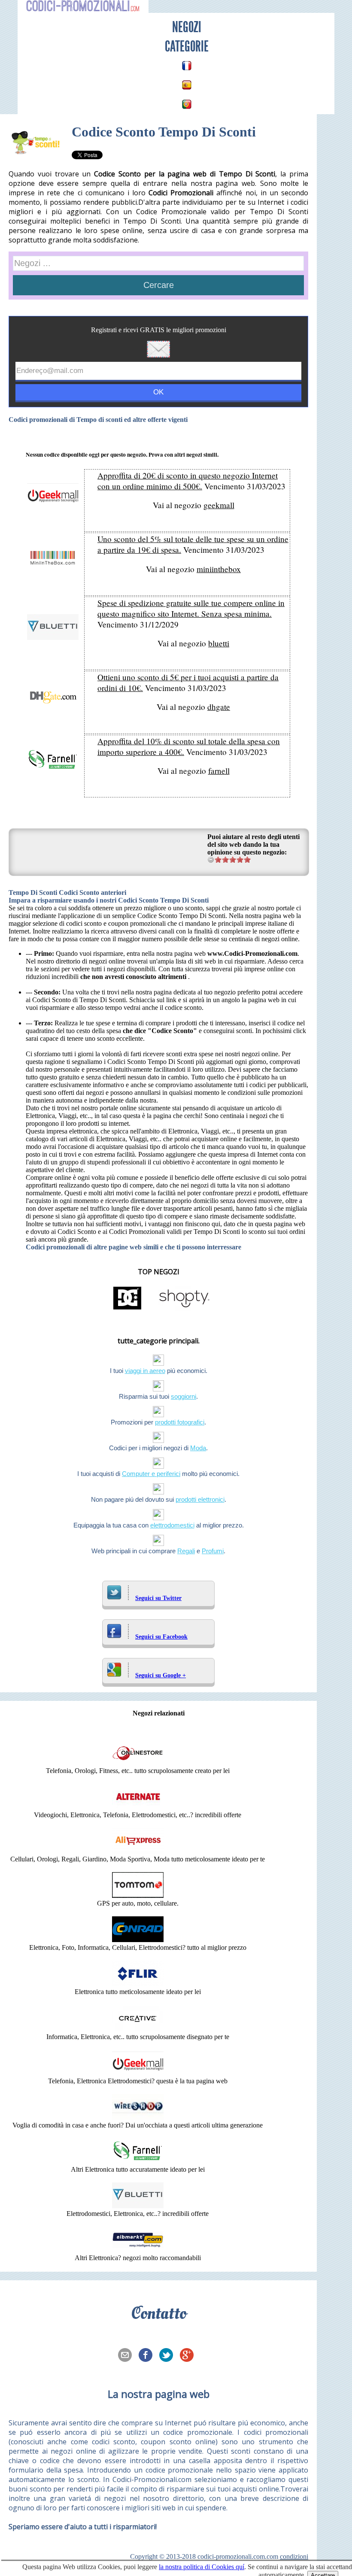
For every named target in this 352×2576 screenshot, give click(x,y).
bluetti (219, 643)
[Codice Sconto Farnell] (138, 2162)
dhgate (219, 707)
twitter (169, 2356)
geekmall (219, 505)
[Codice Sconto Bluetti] (138, 2206)
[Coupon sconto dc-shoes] (127, 1309)
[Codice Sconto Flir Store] (138, 1984)
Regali (186, 1551)
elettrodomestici (172, 1525)
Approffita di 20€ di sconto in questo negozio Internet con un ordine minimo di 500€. (188, 481)
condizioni (294, 2556)
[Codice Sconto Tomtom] (138, 1896)
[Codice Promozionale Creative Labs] (138, 2029)
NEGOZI (187, 27)
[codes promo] (187, 66)
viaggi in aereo (145, 1371)
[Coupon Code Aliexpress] (138, 1851)
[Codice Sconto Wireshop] (138, 2117)
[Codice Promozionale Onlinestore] (138, 1763)
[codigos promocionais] (187, 104)
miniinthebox (219, 569)
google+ (189, 2356)
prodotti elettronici (200, 1499)
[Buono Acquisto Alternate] (138, 1807)
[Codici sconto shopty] (184, 1309)
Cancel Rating (211, 859)
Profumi (213, 1551)
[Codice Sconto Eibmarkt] (138, 2250)
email (127, 2356)
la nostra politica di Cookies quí (202, 2567)
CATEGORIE (187, 46)
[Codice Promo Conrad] (138, 1940)
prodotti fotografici (180, 1422)
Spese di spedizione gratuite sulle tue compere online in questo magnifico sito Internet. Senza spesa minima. (191, 608)
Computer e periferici (151, 1474)
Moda (198, 1448)
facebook (148, 2356)
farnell (219, 771)
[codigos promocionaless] (187, 85)
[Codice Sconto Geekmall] (138, 2073)
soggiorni (184, 1396)
